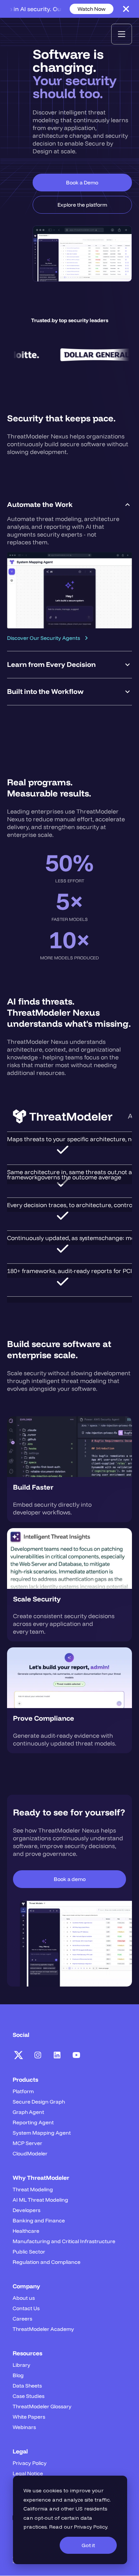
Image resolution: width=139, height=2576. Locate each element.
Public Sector (29, 2252)
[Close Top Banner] (126, 9)
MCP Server (27, 2143)
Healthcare (26, 2231)
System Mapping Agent (42, 2133)
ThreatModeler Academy (43, 2329)
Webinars (24, 2427)
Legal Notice (28, 2473)
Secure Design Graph (39, 2102)
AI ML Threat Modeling (40, 2200)
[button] (122, 34)
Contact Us (26, 2308)
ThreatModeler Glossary (42, 2406)
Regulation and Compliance (47, 2262)
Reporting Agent (33, 2122)
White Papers (29, 2417)
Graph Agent (28, 2112)
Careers (22, 2319)
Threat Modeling (33, 2189)
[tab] (69, 571)
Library (21, 2365)
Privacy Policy (91, 2527)
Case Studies (29, 2396)
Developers (27, 2210)
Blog (18, 2375)
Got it (88, 2545)
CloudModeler (30, 2154)
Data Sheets (27, 2386)
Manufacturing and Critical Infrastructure (64, 2241)
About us (24, 2298)
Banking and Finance (39, 2221)
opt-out (44, 2518)
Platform (23, 2091)
